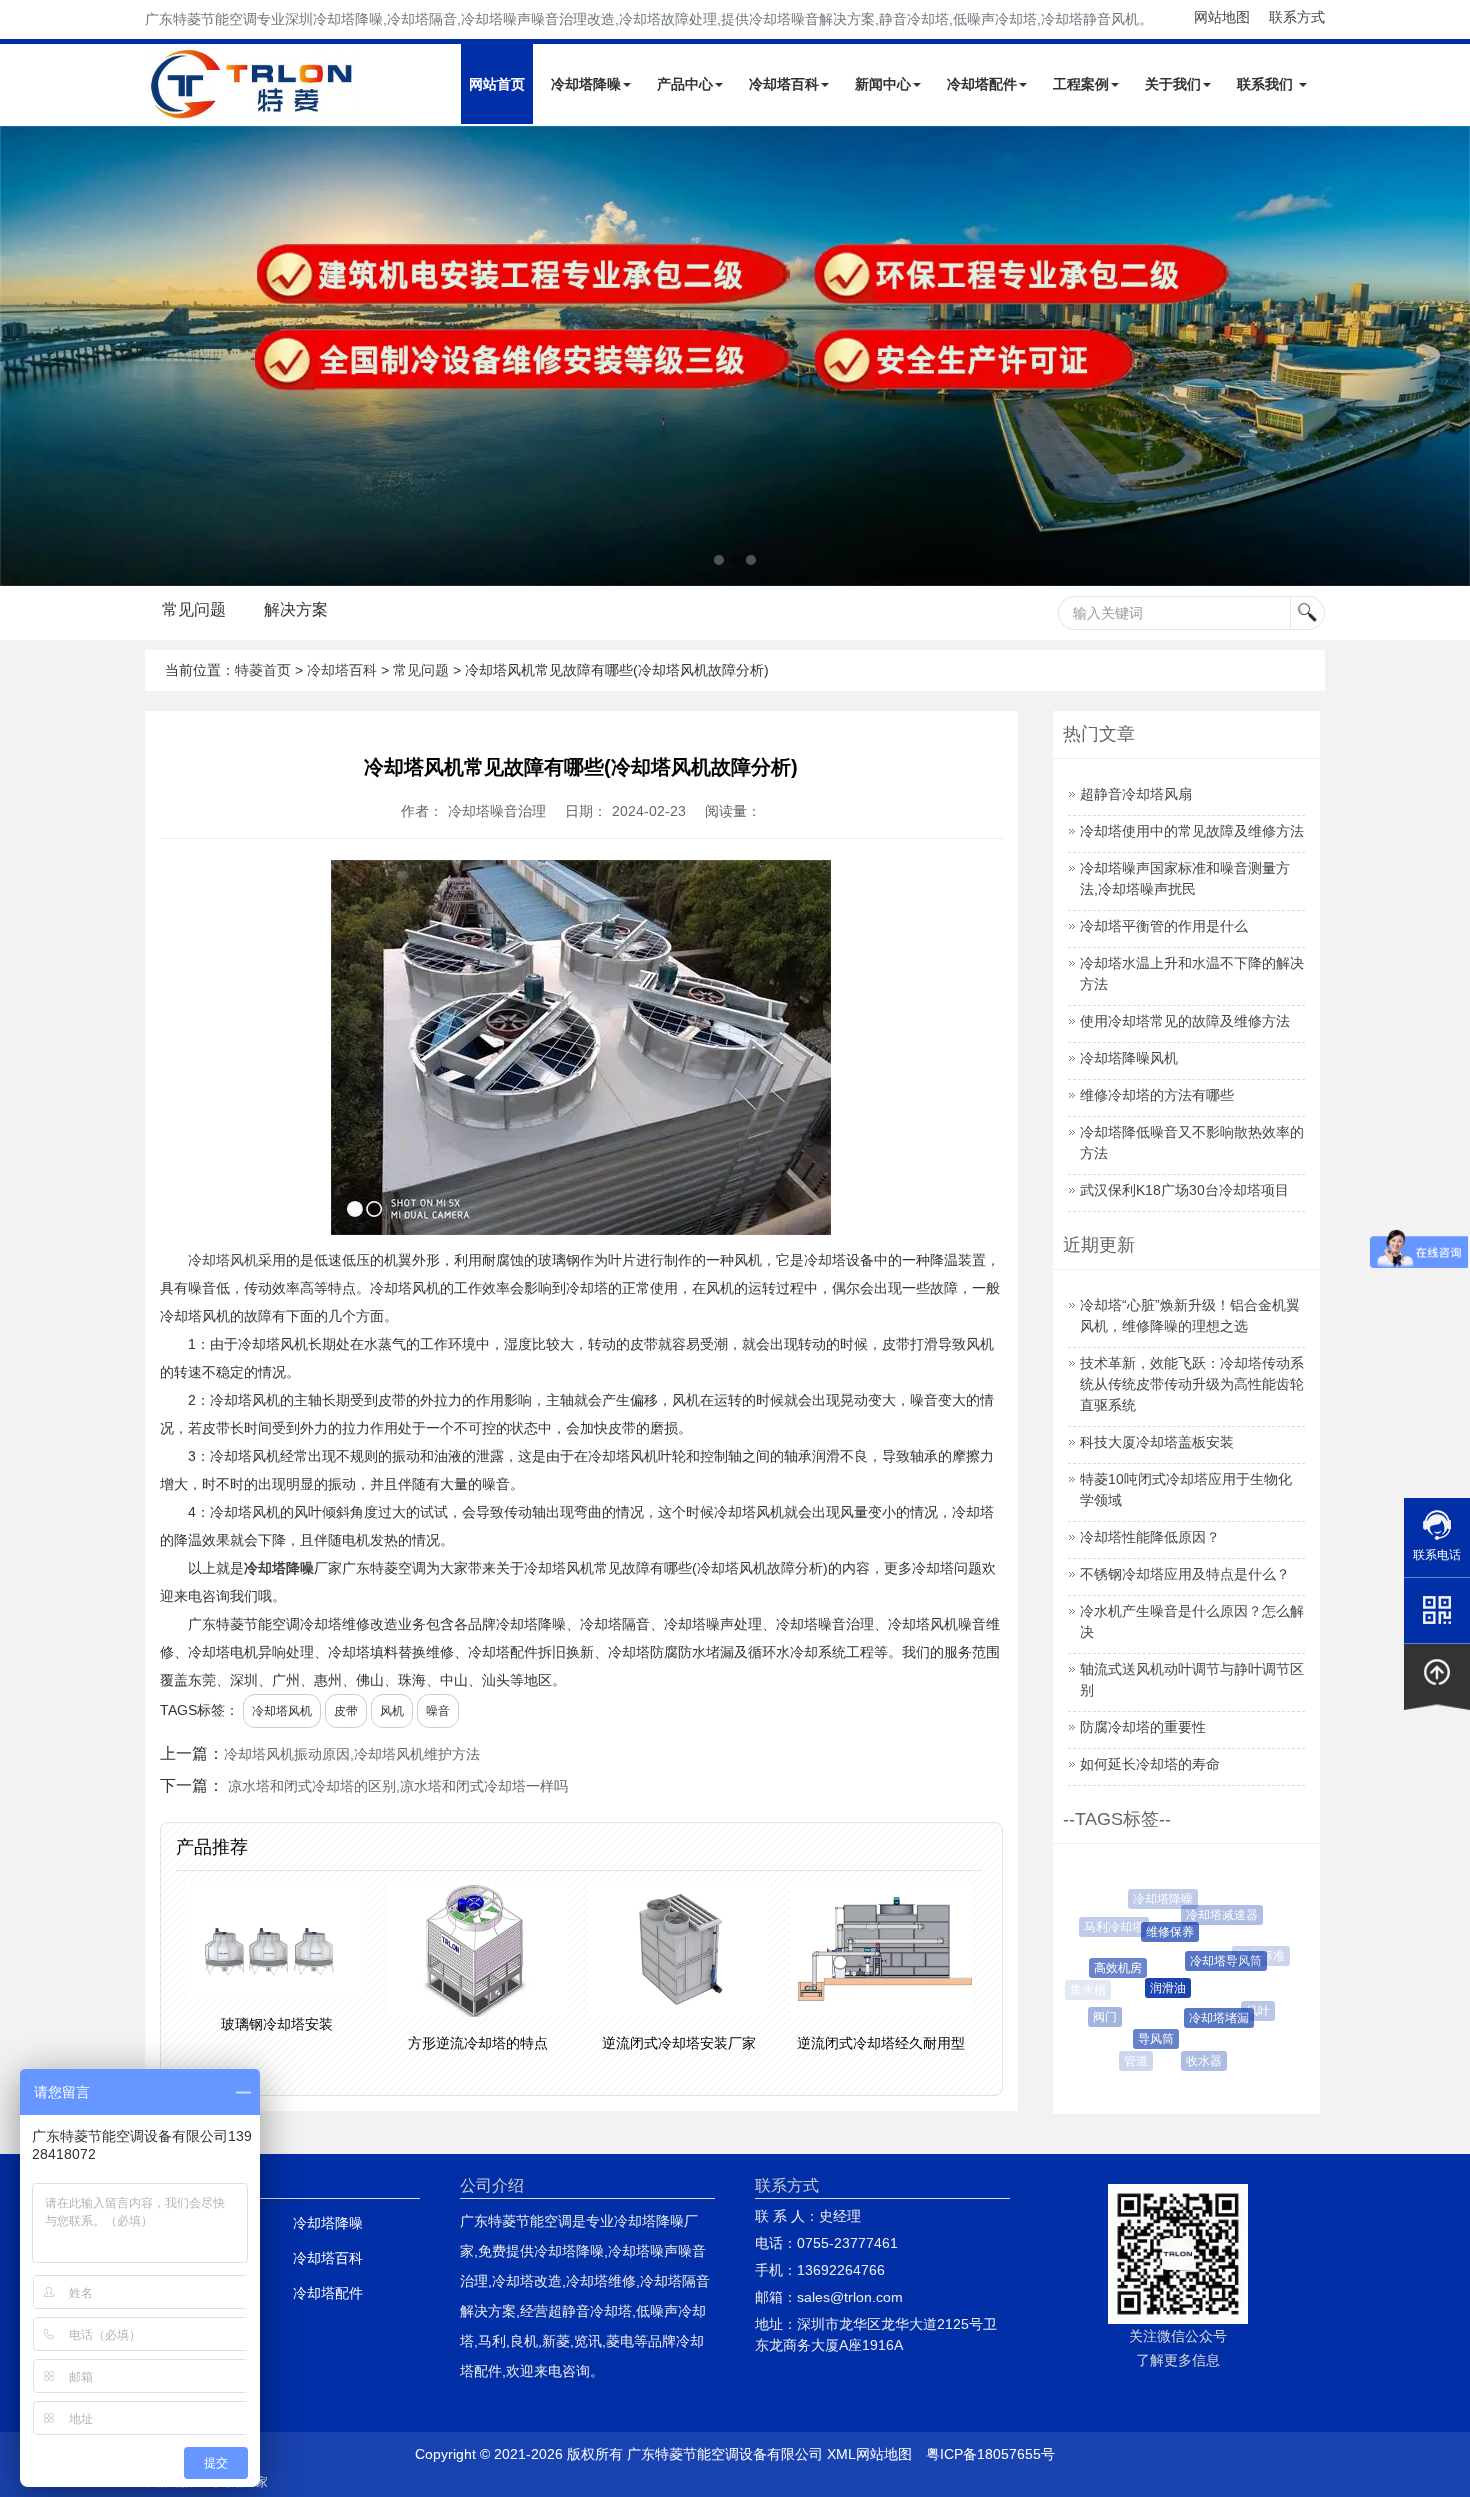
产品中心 (685, 84)
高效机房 (1105, 1968)
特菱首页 (263, 670)
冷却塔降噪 (586, 84)
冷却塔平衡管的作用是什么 (1164, 926)
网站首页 (497, 84)
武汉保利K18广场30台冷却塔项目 (1184, 1190)
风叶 (1249, 2011)
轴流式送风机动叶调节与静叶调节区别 (1192, 1679)
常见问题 (194, 609)
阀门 (1098, 2017)
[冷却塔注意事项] (735, 355)
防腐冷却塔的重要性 (1143, 1727)
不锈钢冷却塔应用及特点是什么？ (1185, 1574)
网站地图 (1222, 17)
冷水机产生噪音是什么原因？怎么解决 (1192, 1621)
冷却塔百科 (784, 84)
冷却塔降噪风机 (1129, 1058)
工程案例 (1081, 84)
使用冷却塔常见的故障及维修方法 (1185, 1021)
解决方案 (296, 609)
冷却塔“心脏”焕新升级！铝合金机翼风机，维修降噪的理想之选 (1190, 1315)
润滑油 (1149, 1988)
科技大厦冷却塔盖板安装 (1157, 1442)
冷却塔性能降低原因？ (1150, 1537)
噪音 (438, 1711)
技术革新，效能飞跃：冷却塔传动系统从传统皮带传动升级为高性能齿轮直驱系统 (1192, 1384)
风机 (392, 1711)
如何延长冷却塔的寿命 (1150, 1764)
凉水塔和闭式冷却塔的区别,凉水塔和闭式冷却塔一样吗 (398, 1786)
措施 (1241, 2048)
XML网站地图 (869, 2454)
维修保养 (1154, 1932)
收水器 (1195, 2061)
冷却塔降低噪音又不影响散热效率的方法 (1192, 1142)
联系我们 (1267, 84)
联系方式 (1297, 17)
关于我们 (1173, 84)
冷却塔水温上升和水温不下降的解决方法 (1192, 973)
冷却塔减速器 (1213, 1915)
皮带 (346, 1711)
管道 (1133, 2061)
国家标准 (1255, 1956)
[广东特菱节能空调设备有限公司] (253, 108)
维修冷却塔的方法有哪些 (1157, 1095)
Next (20, 356)
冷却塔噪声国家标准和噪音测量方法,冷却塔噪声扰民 (1185, 878)
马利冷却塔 (1109, 1927)
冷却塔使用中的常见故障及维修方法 (1192, 831)
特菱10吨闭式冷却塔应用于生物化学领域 (1186, 1489)
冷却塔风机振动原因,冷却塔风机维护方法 (352, 1754)
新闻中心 (883, 84)
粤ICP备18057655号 (990, 2454)
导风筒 (1142, 2039)
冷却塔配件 (982, 84)
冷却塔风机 (223, 1260)
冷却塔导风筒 (1209, 1961)
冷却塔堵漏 (1203, 2018)
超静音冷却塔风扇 (1136, 794)
